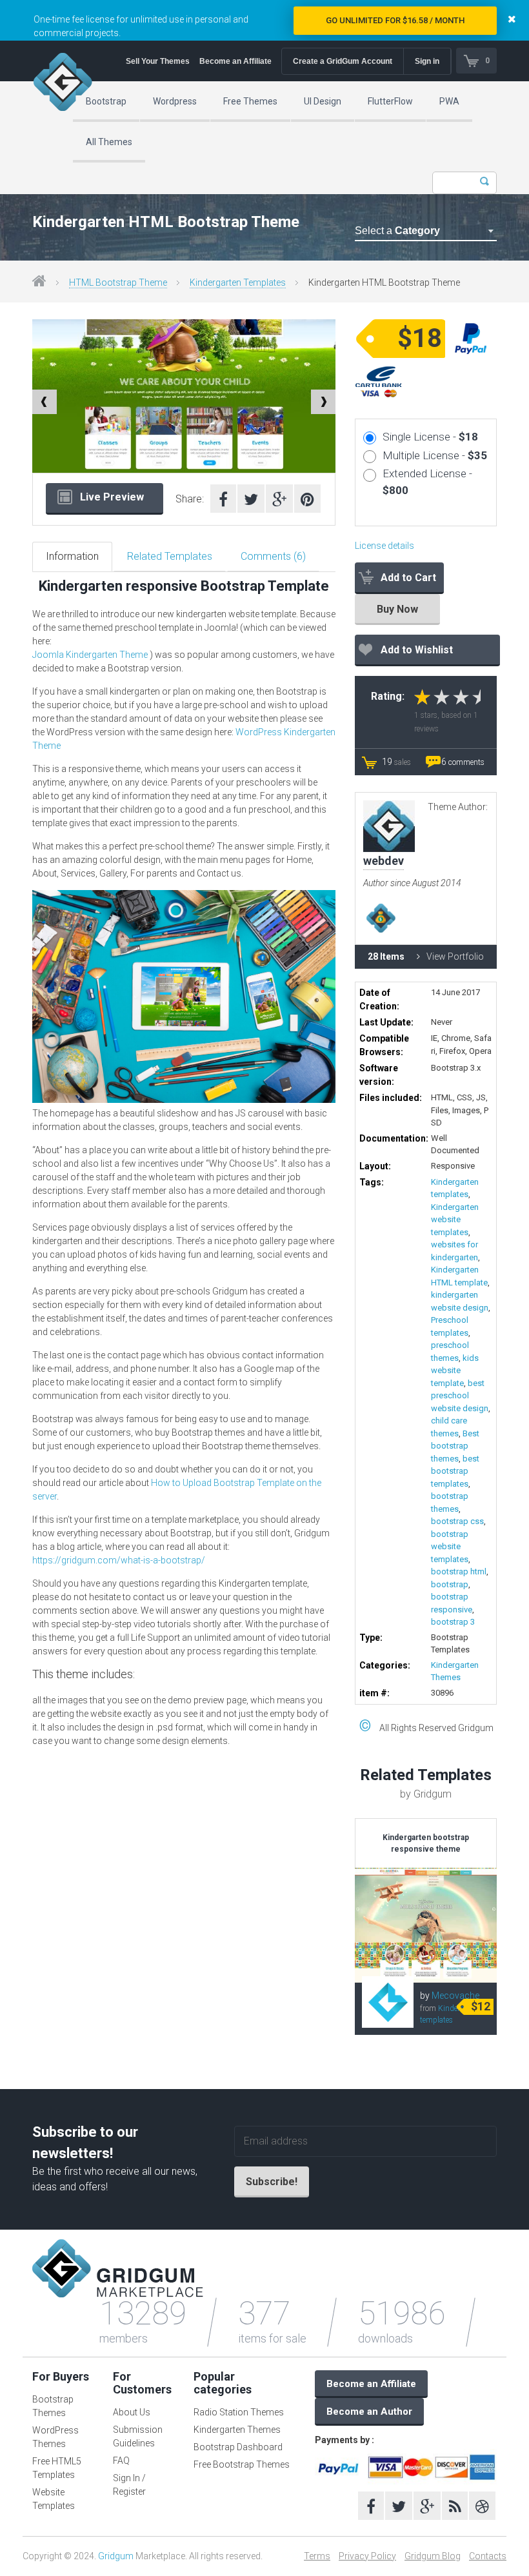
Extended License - (427, 482)
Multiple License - (435, 455)
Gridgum (116, 2556)
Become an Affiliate (235, 61)
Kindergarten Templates (238, 282)
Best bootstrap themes (455, 1446)
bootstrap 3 (453, 1622)
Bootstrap (106, 101)
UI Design (323, 101)
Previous (45, 402)
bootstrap (450, 1584)
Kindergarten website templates (455, 1220)
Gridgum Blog (433, 2556)
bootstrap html (459, 1571)
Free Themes (250, 101)
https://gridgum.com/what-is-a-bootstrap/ (119, 1560)
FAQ (121, 2461)
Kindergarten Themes (237, 2430)
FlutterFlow (390, 101)
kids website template (455, 1371)
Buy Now (397, 609)
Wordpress (175, 101)
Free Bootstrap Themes (242, 2464)
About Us (132, 2412)
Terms (317, 2556)
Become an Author (369, 2412)
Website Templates (54, 2499)
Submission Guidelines (138, 2436)
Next (323, 402)
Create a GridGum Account (343, 61)
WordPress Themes (55, 2437)
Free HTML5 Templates (57, 2468)
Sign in (427, 61)
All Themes (109, 142)
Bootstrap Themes (53, 2406)
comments (463, 762)
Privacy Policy (367, 2556)
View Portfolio (455, 956)
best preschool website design (460, 1396)
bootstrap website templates (450, 1547)
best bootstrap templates (455, 1471)
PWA (449, 101)
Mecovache (455, 1996)
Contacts (488, 2556)
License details (384, 546)
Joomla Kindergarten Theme (90, 655)
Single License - (430, 437)
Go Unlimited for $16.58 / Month (395, 20)
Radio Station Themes (239, 2412)
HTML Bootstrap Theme (118, 282)
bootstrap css (457, 1521)
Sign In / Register (129, 2485)
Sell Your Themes (158, 61)
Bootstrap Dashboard (238, 2447)
